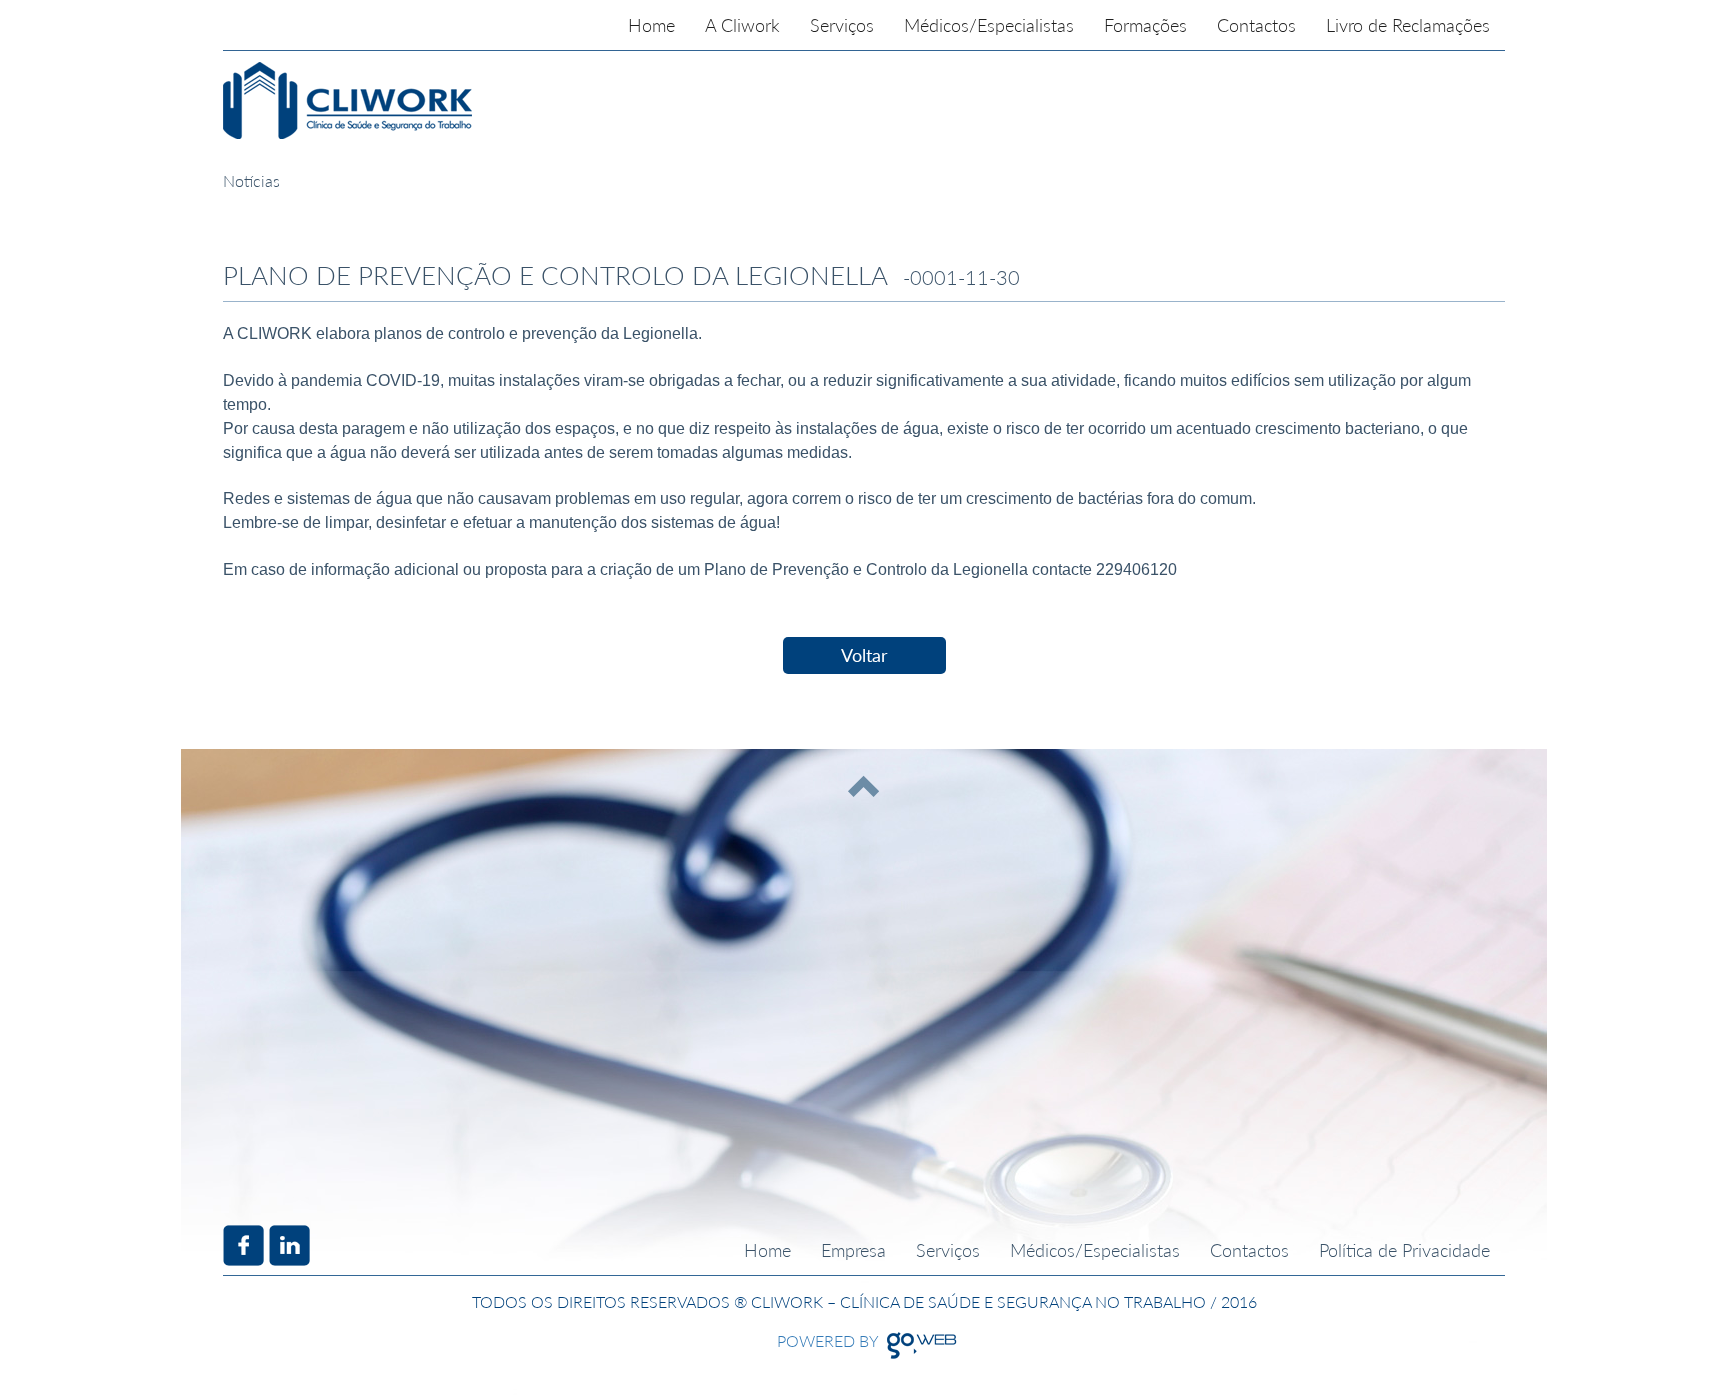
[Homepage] (469, 100)
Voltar (864, 655)
